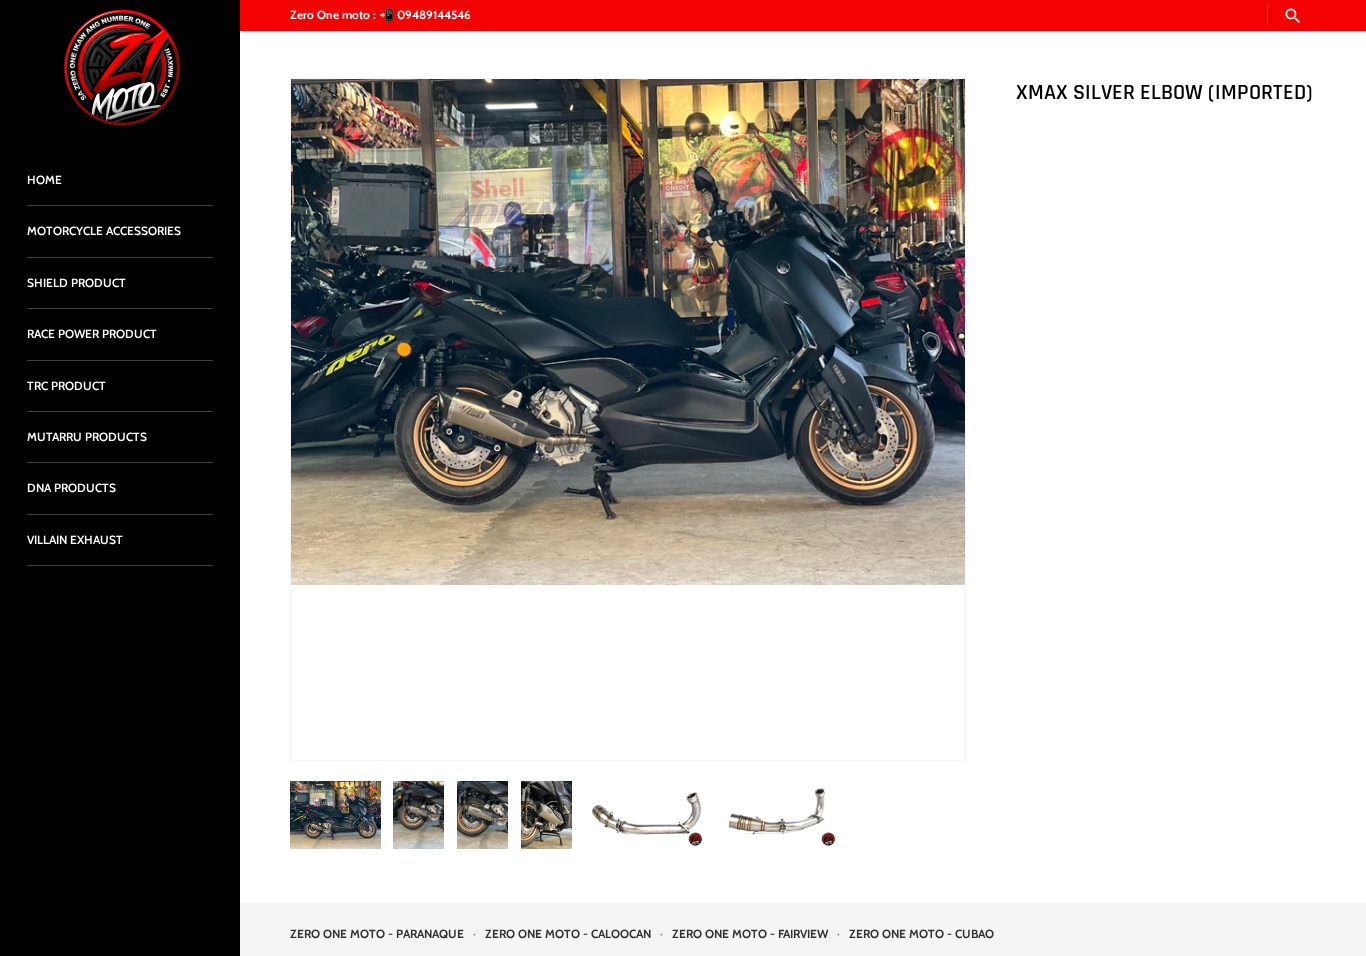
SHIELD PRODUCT (76, 283)
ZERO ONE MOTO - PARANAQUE (377, 934)
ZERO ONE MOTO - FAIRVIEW (750, 934)
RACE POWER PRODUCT (92, 334)
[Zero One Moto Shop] (120, 67)
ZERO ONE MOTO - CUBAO (921, 934)
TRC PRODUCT (66, 386)
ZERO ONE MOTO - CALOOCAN (568, 934)
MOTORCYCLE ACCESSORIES (104, 231)
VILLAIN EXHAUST (75, 540)
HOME (44, 180)
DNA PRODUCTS (71, 488)
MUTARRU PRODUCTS (87, 437)
